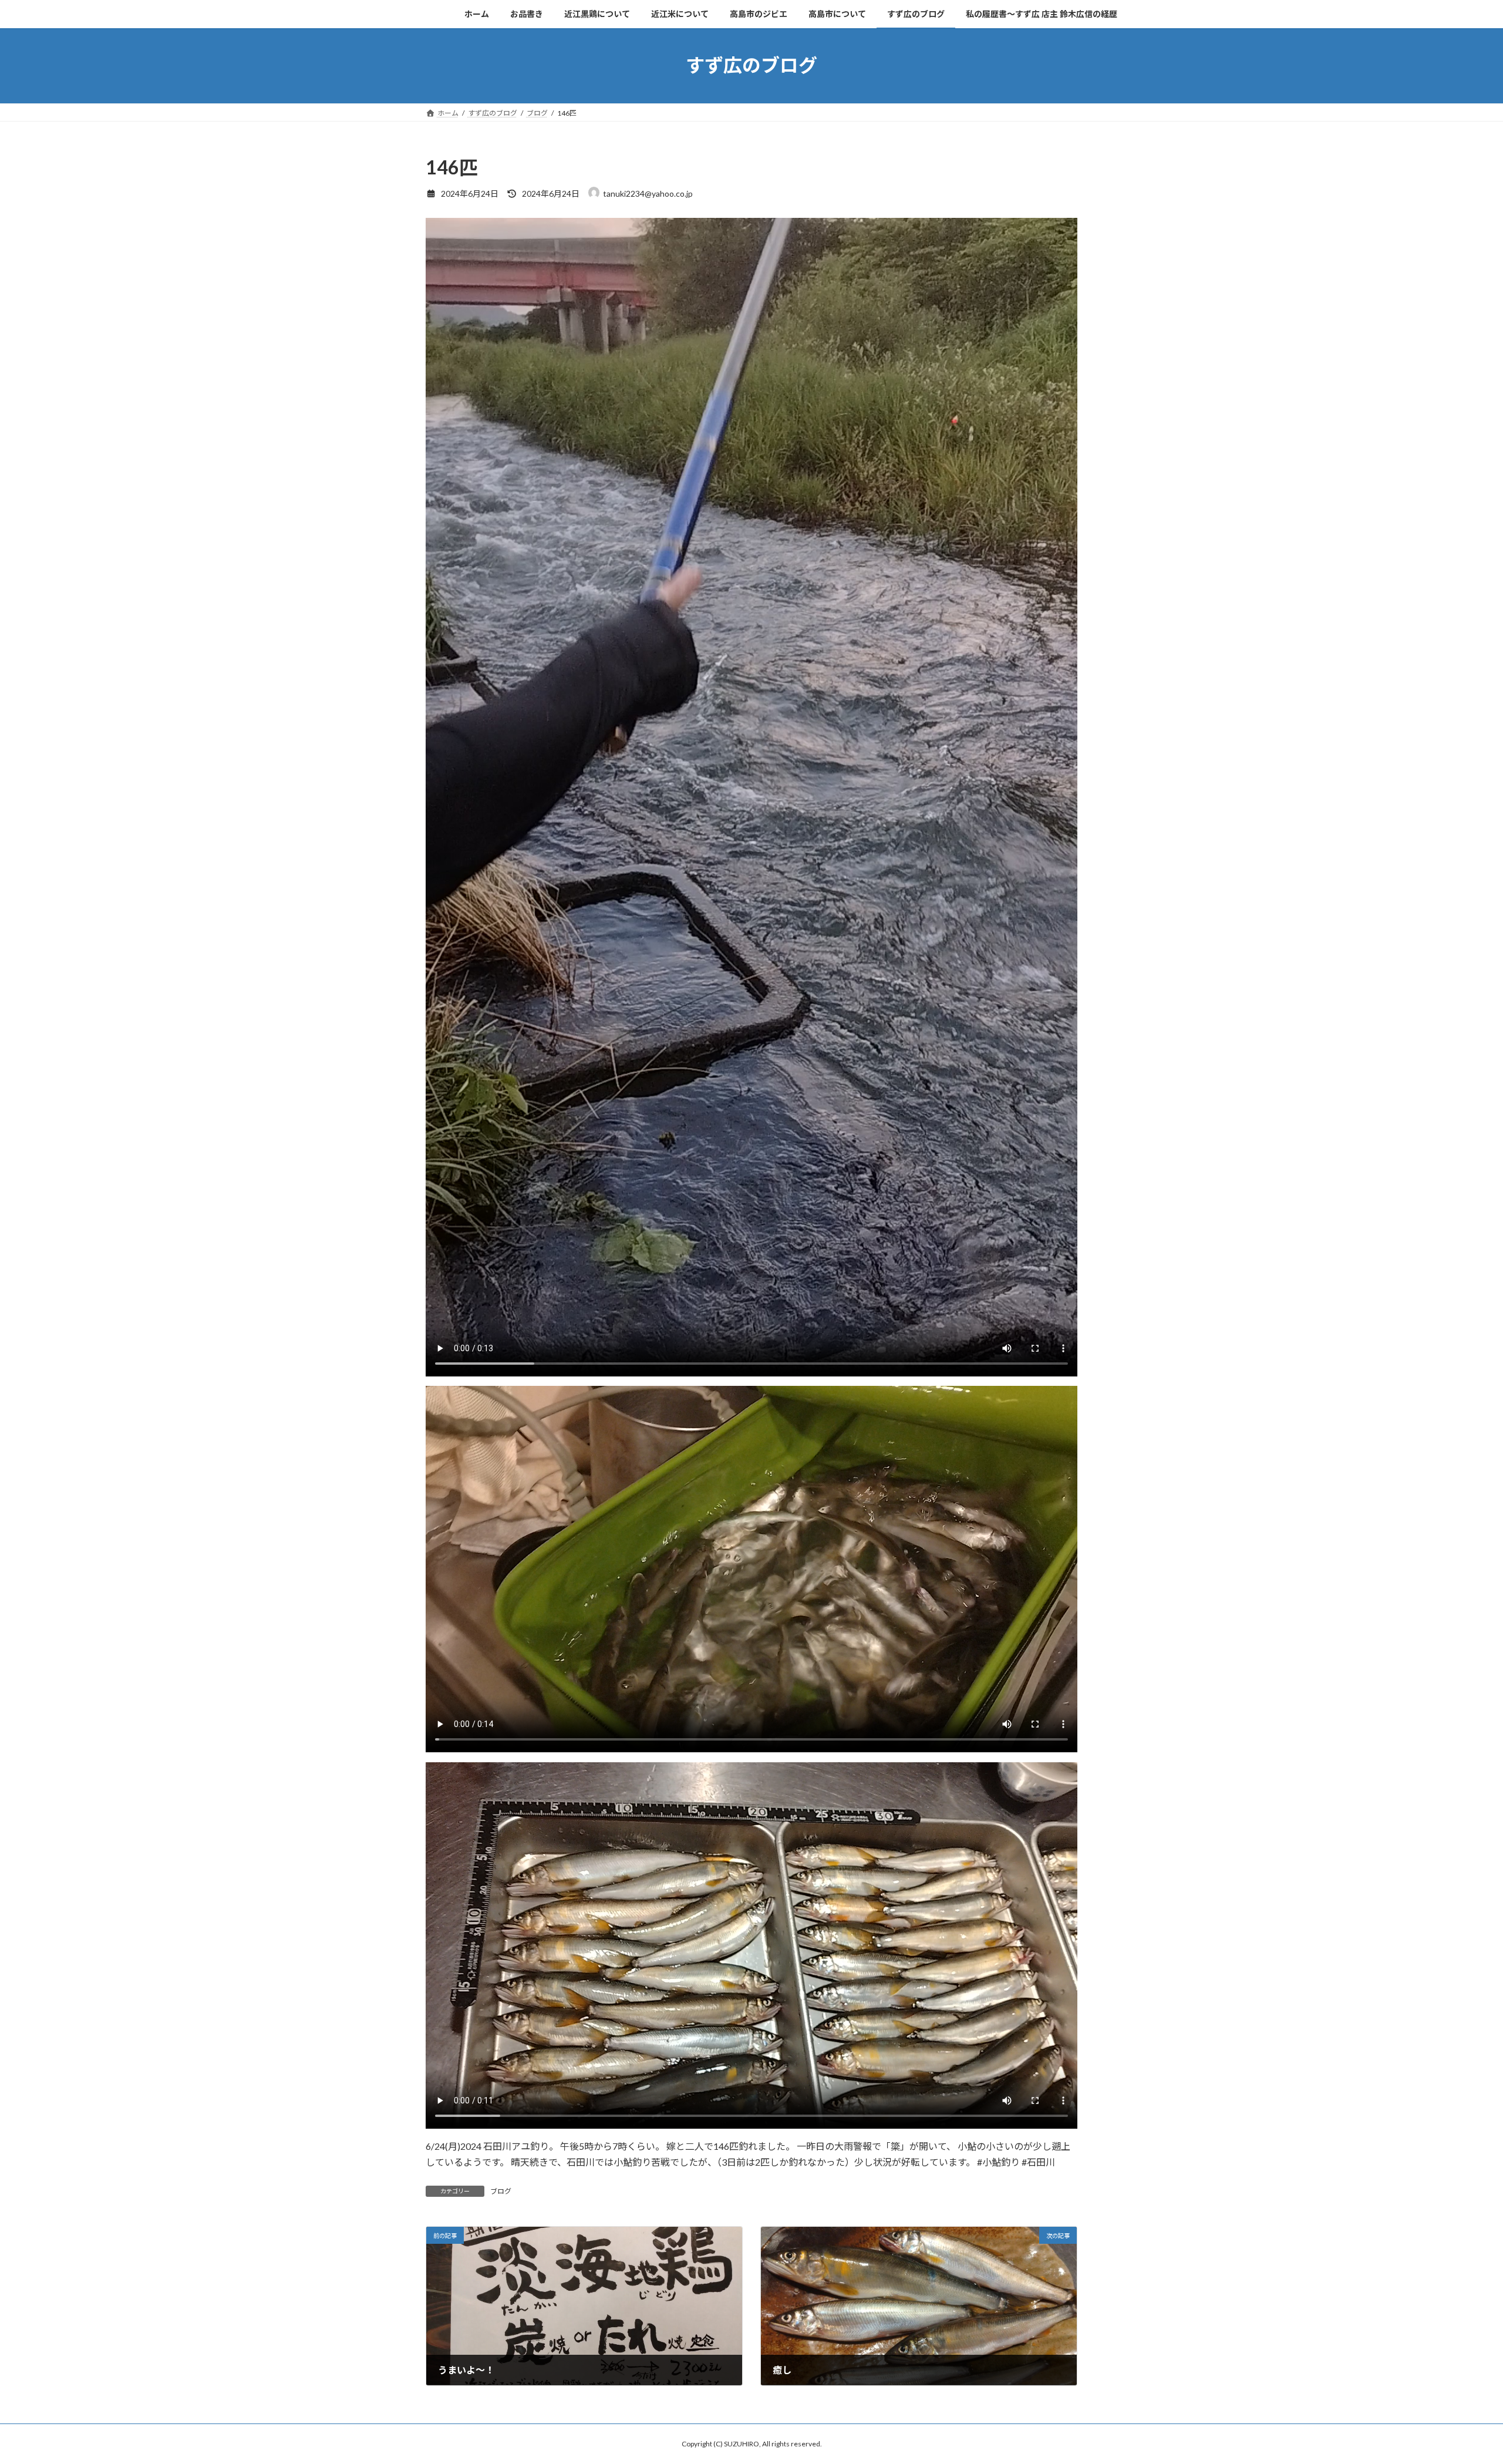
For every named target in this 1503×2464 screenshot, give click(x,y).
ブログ (501, 2191)
